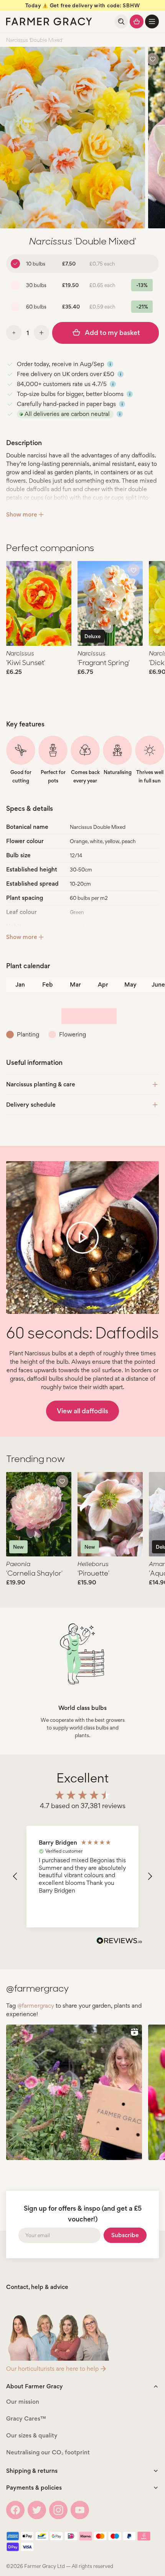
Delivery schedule (31, 1105)
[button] (152, 21)
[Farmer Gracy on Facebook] (15, 2510)
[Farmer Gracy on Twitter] (37, 2510)
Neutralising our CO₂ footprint (48, 2452)
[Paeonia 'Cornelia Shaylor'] (39, 1514)
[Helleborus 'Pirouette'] (110, 1514)
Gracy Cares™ (26, 2418)
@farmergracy (36, 2006)
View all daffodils (82, 1411)
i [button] (110, 364)
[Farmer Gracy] (49, 21)
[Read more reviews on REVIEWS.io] (119, 1942)
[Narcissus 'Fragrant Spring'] (110, 603)
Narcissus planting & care (41, 1084)
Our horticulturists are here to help (52, 2369)
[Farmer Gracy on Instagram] (58, 2510)
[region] (82, 1877)
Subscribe (125, 2235)
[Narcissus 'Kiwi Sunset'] (39, 603)
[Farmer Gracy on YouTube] (80, 2510)
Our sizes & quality (32, 2435)
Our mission (23, 2402)
